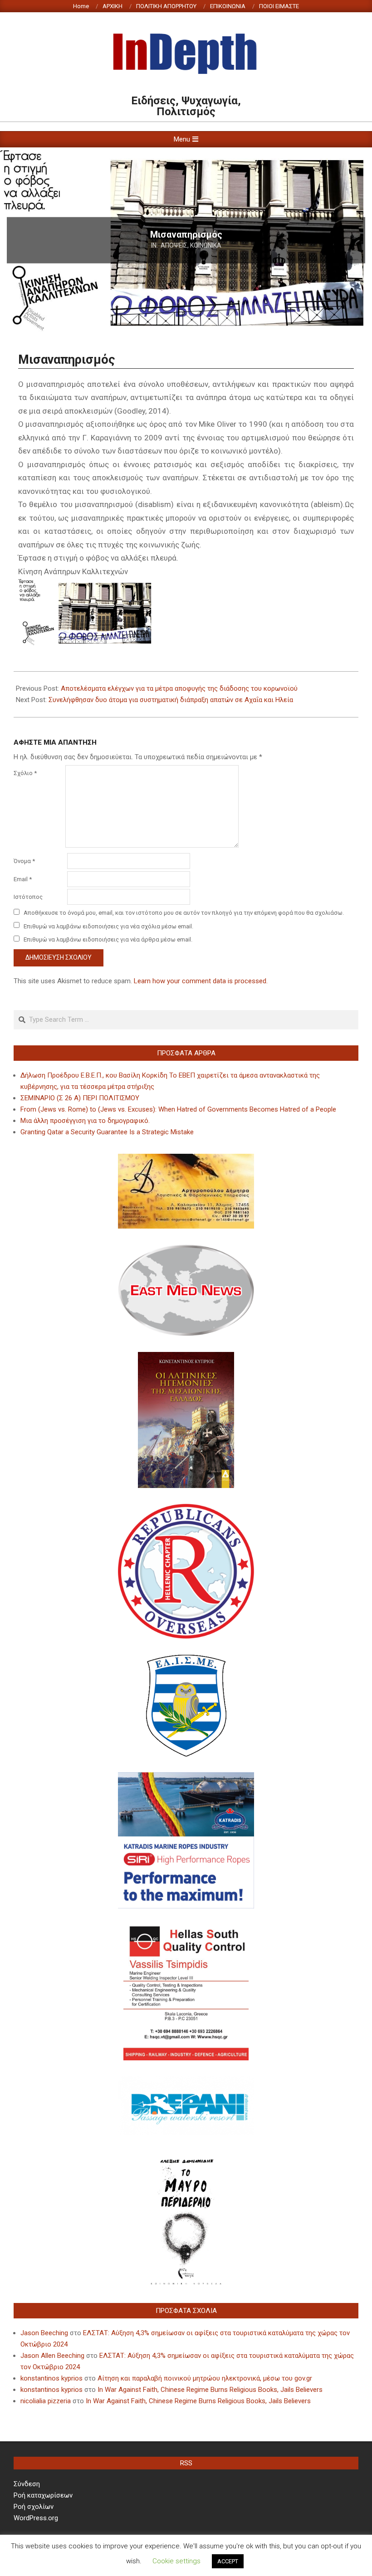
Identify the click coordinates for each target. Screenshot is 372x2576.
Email (23, 879)
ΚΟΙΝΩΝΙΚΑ (206, 245)
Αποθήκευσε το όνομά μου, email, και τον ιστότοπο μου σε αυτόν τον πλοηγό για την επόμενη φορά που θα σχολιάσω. (184, 913)
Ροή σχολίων (34, 2507)
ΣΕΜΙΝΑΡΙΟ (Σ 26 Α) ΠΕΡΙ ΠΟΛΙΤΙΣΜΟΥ (80, 1098)
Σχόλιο (25, 773)
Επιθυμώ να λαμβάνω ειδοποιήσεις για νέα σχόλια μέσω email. (108, 926)
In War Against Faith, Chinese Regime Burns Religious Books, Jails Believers (210, 2390)
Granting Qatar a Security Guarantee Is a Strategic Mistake (107, 1132)
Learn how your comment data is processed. (201, 981)
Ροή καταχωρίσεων (43, 2495)
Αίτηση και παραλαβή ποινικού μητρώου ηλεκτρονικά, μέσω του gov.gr (205, 2378)
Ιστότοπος (28, 897)
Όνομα (24, 861)
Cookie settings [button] (176, 2561)
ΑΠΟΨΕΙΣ (174, 245)
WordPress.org (36, 2518)
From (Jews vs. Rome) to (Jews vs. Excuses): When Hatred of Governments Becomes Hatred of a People (178, 1109)
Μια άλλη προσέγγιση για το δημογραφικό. (85, 1121)
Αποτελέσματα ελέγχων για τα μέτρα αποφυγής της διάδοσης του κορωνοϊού (179, 688)
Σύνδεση (27, 2484)
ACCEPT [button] (228, 2561)
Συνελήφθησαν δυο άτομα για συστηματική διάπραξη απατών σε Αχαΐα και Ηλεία (171, 700)
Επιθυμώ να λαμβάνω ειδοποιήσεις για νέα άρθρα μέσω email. (108, 939)
